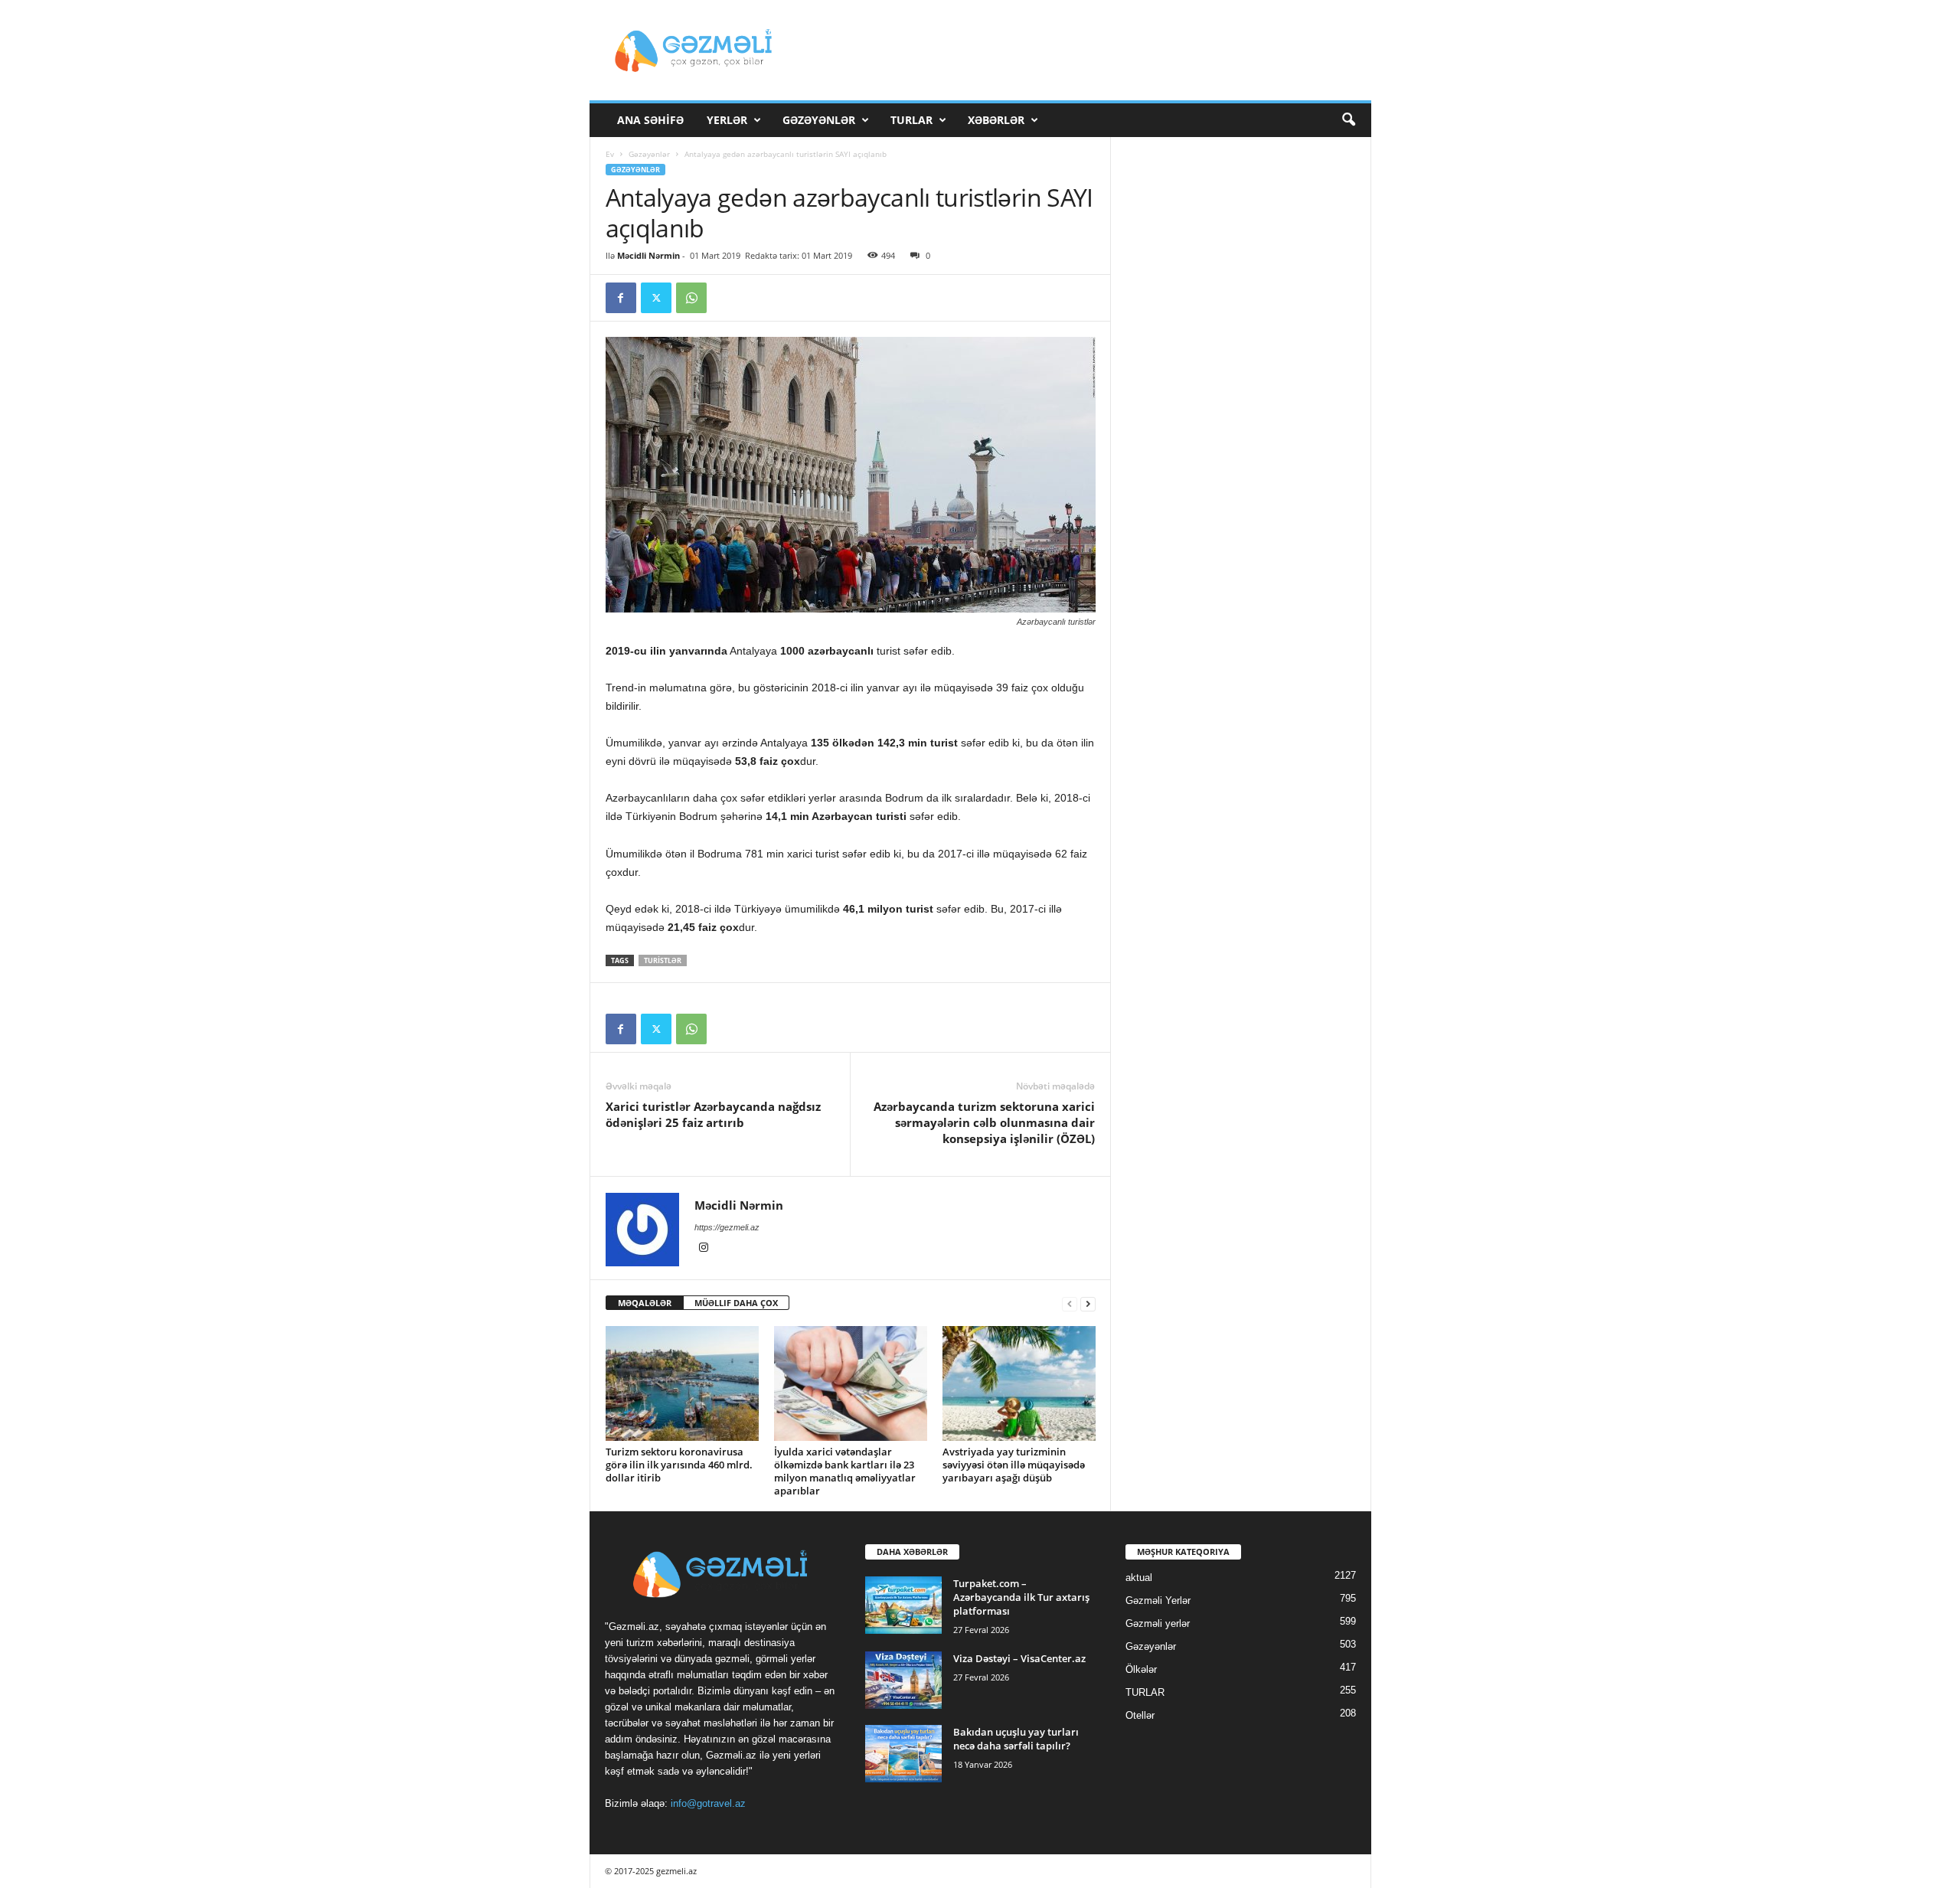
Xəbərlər (996, 120)
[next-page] (1088, 1303)
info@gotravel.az (708, 1803)
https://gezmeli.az (727, 1227)
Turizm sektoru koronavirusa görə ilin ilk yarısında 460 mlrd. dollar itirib (679, 1465)
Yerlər (727, 120)
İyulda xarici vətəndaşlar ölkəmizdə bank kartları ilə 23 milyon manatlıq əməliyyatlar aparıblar (845, 1471)
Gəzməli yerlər (1158, 1623)
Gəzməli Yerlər (1158, 1601)
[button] (1348, 120)
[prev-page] (1070, 1303)
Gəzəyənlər (819, 120)
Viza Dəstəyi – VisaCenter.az (1019, 1658)
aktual (1139, 1578)
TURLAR (911, 120)
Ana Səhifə (650, 120)
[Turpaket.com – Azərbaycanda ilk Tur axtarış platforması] (903, 1605)
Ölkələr (1141, 1669)
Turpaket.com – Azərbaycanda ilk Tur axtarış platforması (1021, 1597)
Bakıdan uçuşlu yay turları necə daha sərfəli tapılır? (1016, 1739)
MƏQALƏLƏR (645, 1303)
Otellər (1140, 1715)
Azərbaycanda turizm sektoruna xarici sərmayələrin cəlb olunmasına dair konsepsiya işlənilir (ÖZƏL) (984, 1122)
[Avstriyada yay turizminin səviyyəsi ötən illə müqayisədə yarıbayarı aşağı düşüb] (1019, 1383)
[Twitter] (656, 298)
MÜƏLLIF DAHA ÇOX (736, 1303)
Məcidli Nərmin (648, 255)
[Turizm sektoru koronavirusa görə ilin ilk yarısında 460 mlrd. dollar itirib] (682, 1383)
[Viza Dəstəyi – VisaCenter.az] (903, 1680)
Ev (610, 154)
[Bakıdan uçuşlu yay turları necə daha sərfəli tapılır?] (903, 1754)
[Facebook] (621, 298)
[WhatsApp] (691, 298)
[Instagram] (704, 1249)
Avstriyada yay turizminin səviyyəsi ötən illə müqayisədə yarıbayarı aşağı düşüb (1014, 1465)
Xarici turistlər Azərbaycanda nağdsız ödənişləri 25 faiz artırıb (713, 1114)
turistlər (663, 960)
